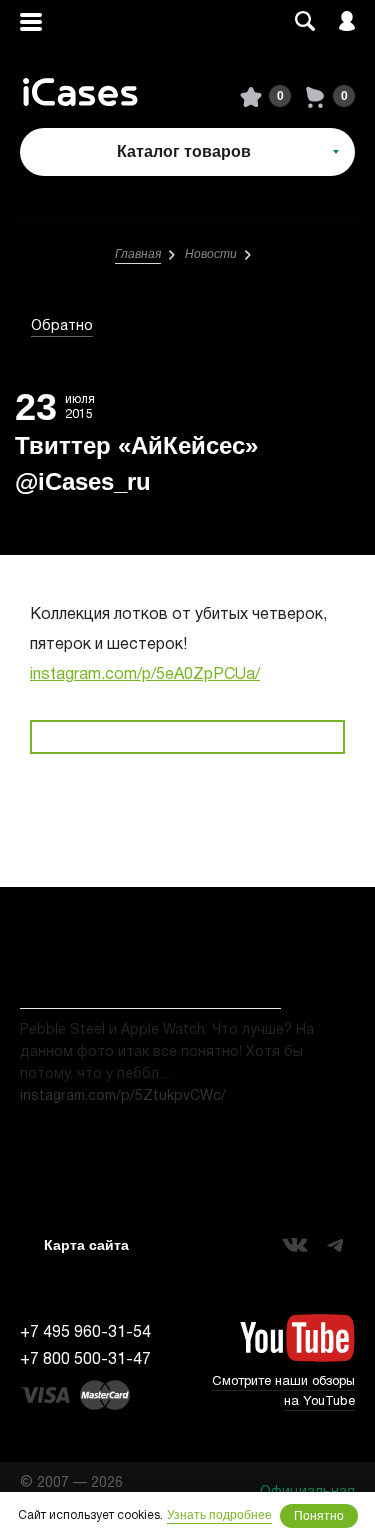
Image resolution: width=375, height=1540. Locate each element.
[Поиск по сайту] (305, 22)
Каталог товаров (184, 151)
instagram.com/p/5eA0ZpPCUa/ (145, 675)
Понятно (319, 1516)
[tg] (335, 1245)
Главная (138, 254)
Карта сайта (86, 1245)
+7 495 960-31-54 (85, 1333)
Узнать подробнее (219, 1515)
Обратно (62, 326)
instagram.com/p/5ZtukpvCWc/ (123, 1096)
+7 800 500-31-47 (85, 1360)
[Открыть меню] (31, 22)
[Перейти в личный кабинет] (347, 22)
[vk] (295, 1245)
